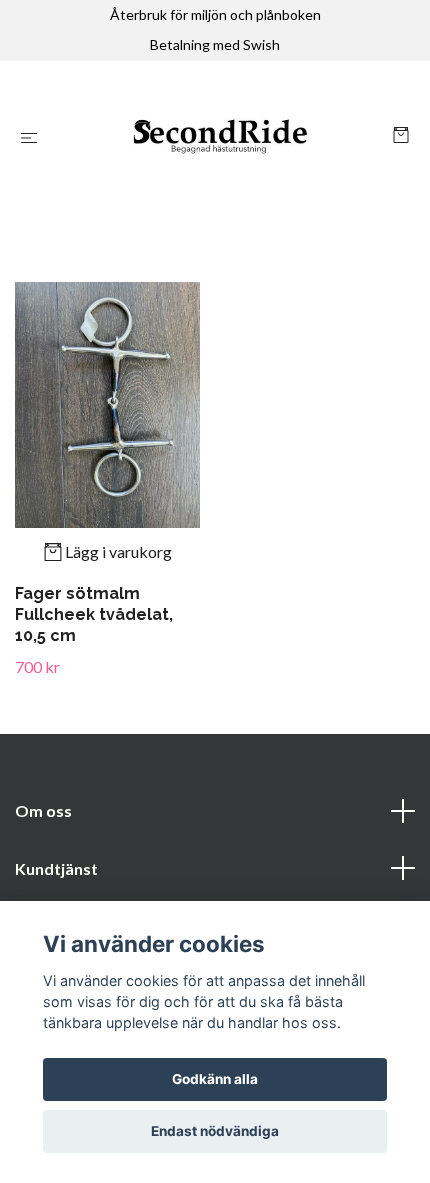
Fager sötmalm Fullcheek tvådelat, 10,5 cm (94, 614)
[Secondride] (219, 137)
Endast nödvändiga (215, 1131)
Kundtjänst (56, 868)
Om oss (43, 810)
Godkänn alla (215, 1079)
